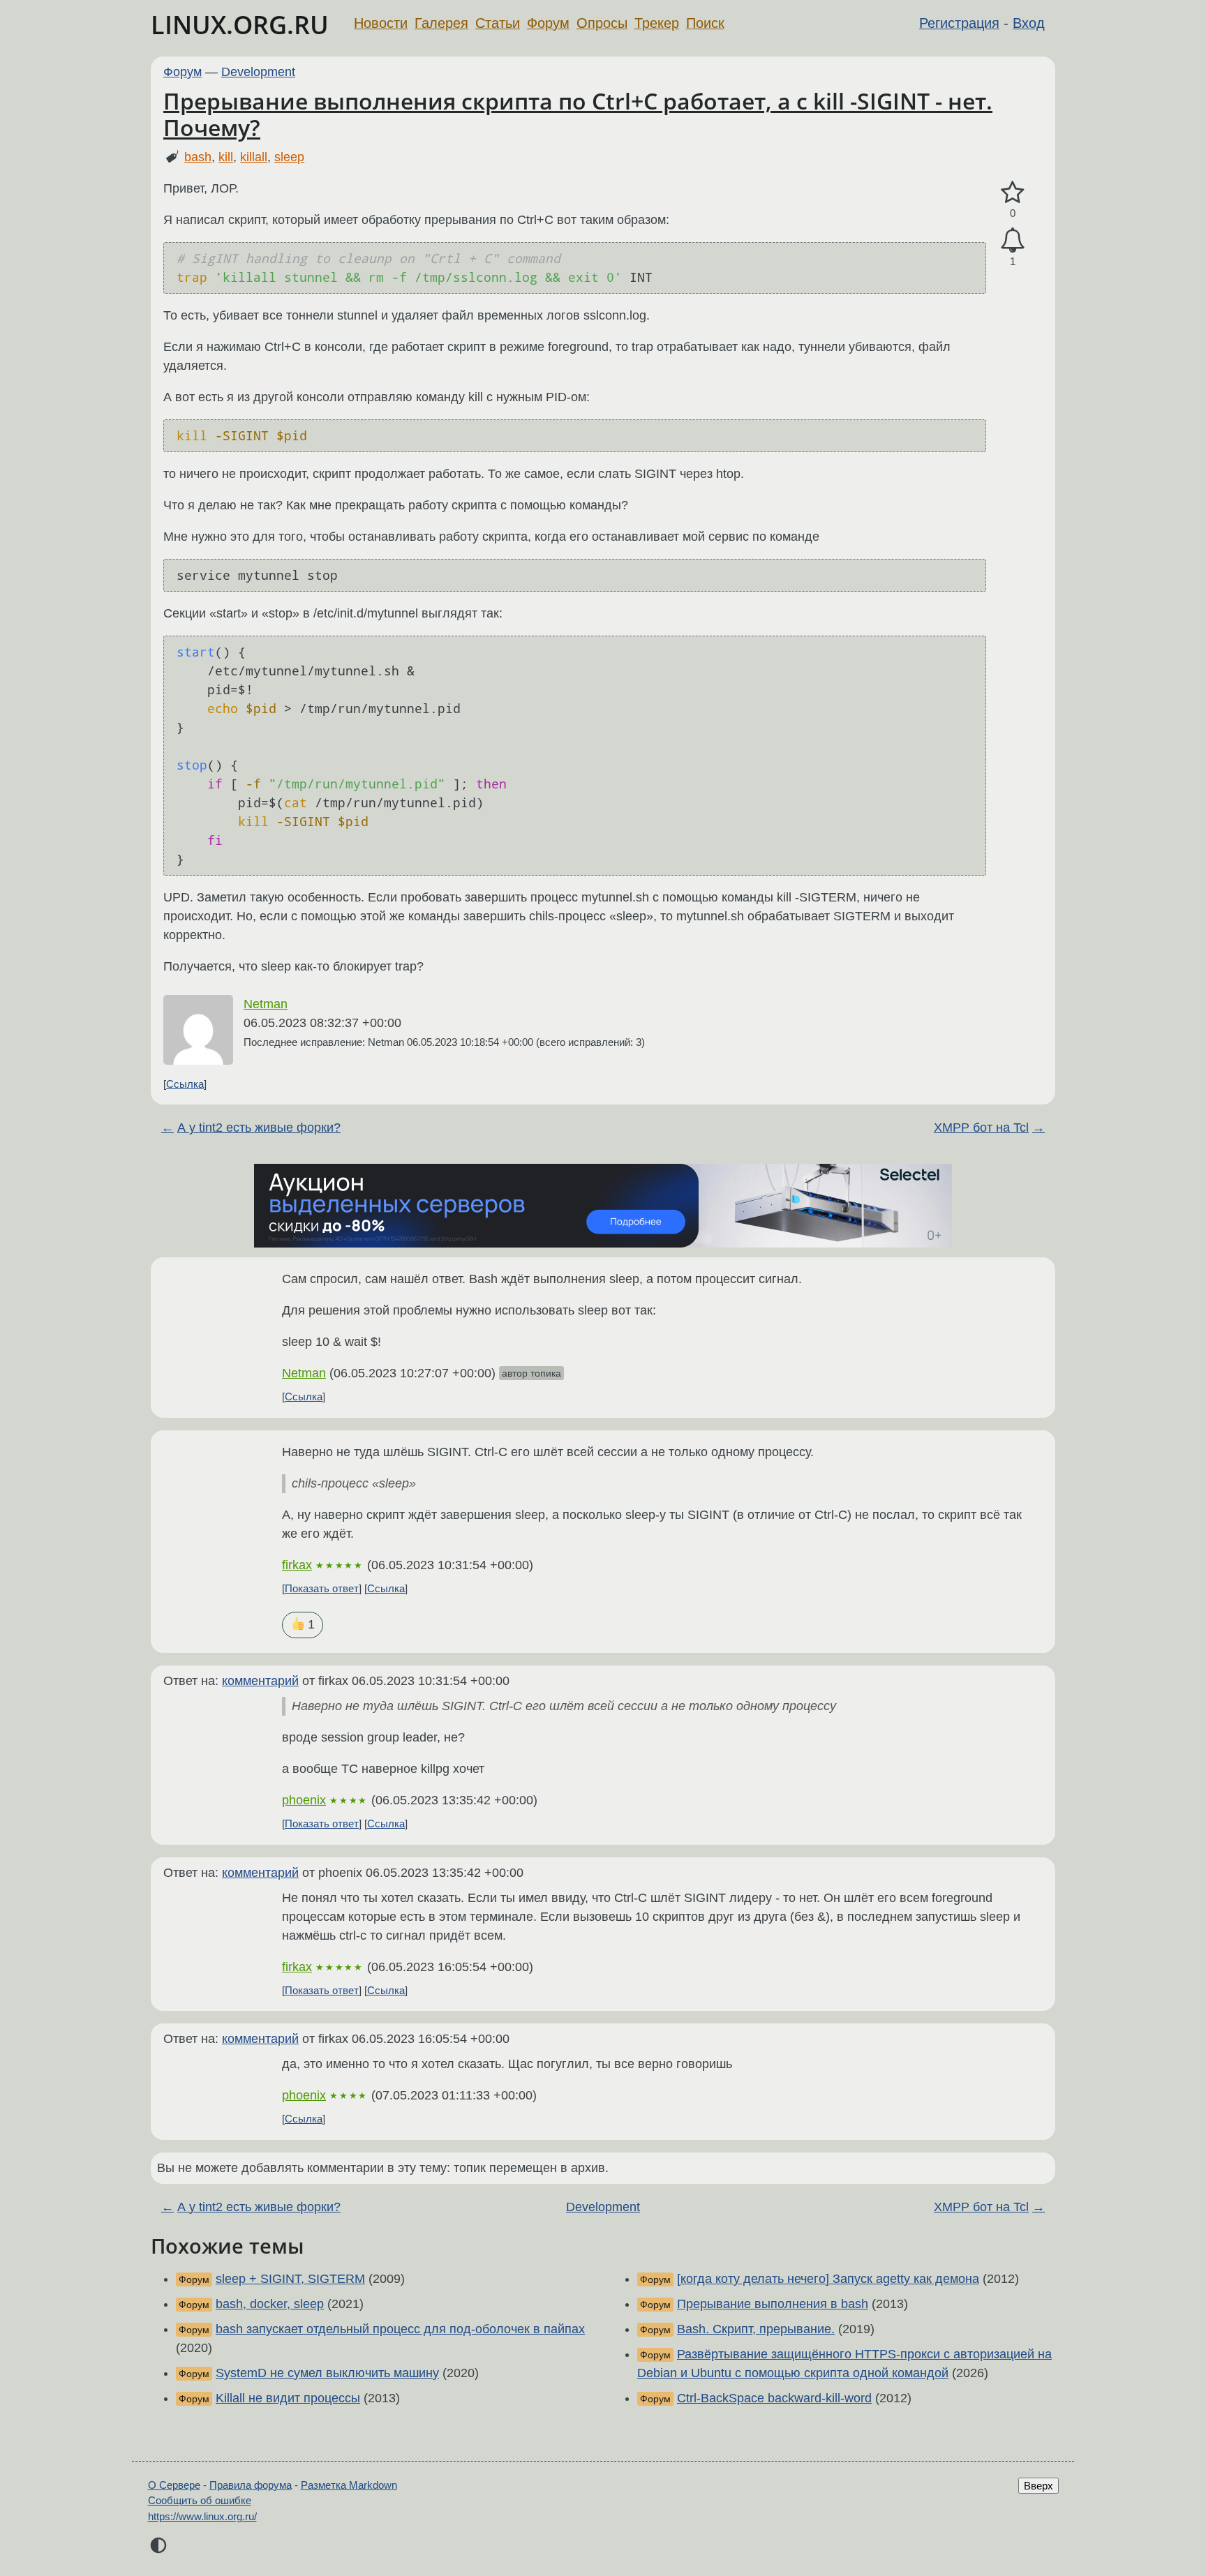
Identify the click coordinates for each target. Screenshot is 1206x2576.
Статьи (498, 23)
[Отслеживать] (1013, 240)
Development (258, 72)
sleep (289, 157)
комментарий (260, 1681)
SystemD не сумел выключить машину (327, 2373)
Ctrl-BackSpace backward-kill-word (774, 2398)
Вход (1029, 23)
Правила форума (251, 2485)
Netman (266, 1004)
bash (198, 157)
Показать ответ (322, 1588)
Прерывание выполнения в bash (773, 2304)
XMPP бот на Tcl (981, 1128)
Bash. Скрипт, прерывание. (756, 2329)
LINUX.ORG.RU (240, 25)
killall (254, 157)
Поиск (705, 23)
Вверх (1038, 2486)
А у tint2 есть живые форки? (259, 1128)
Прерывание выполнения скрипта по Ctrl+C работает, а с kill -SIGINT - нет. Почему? (578, 114)
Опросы (602, 23)
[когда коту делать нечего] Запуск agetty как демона (828, 2279)
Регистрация (959, 23)
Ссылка (185, 1084)
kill (226, 157)
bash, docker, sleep (270, 2304)
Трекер (657, 23)
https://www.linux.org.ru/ (202, 2516)
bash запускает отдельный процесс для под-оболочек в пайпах (400, 2329)
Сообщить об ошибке (200, 2500)
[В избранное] (1013, 193)
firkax (297, 1565)
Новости (381, 23)
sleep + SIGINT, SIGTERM (290, 2279)
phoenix (304, 1800)
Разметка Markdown (349, 2485)
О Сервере (174, 2485)
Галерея (441, 23)
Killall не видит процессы (288, 2398)
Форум (548, 23)
